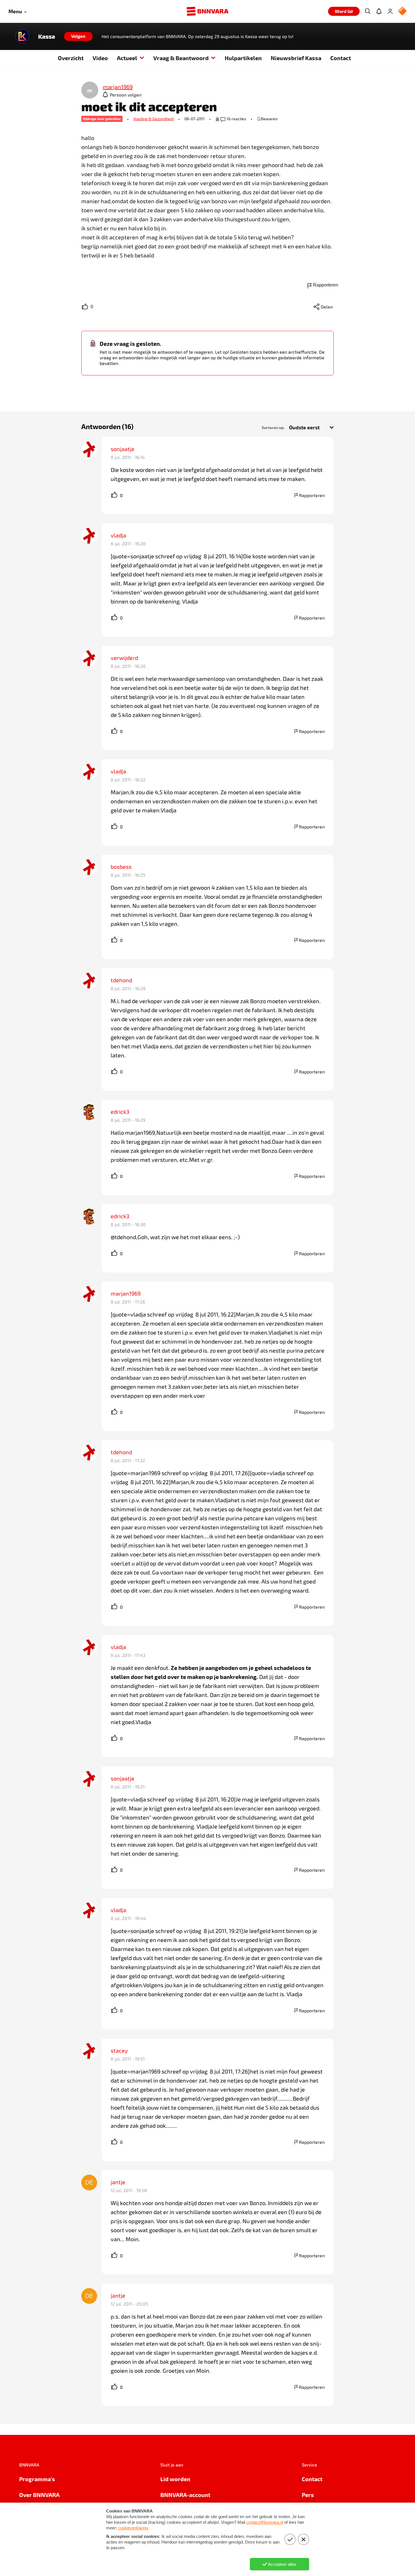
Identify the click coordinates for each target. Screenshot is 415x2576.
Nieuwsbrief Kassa (296, 58)
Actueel (127, 58)
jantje (118, 2182)
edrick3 (120, 1112)
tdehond (121, 980)
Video (100, 58)
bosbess (121, 867)
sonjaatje (123, 449)
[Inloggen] (390, 11)
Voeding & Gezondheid (153, 119)
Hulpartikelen (243, 58)
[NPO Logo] (402, 11)
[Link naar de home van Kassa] (22, 36)
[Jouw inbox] (379, 11)
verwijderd (124, 658)
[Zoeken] (368, 11)
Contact (341, 58)
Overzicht (71, 58)
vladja (118, 535)
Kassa (47, 36)
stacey (119, 2050)
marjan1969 (126, 1293)
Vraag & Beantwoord (181, 58)
